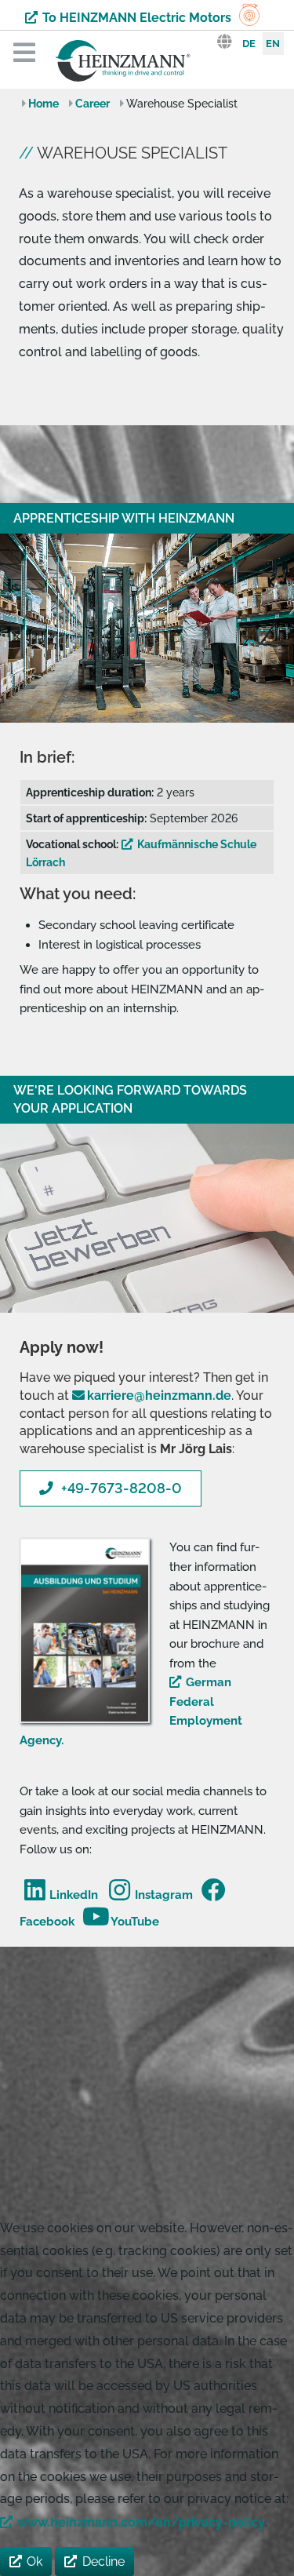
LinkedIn (74, 1895)
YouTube (135, 1922)
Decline (103, 2561)
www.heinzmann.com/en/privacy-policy (141, 2522)
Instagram (163, 1895)
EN (273, 44)
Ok (34, 2561)
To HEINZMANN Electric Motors (137, 18)
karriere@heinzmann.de (159, 1395)
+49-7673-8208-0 (122, 1488)
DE (249, 44)
